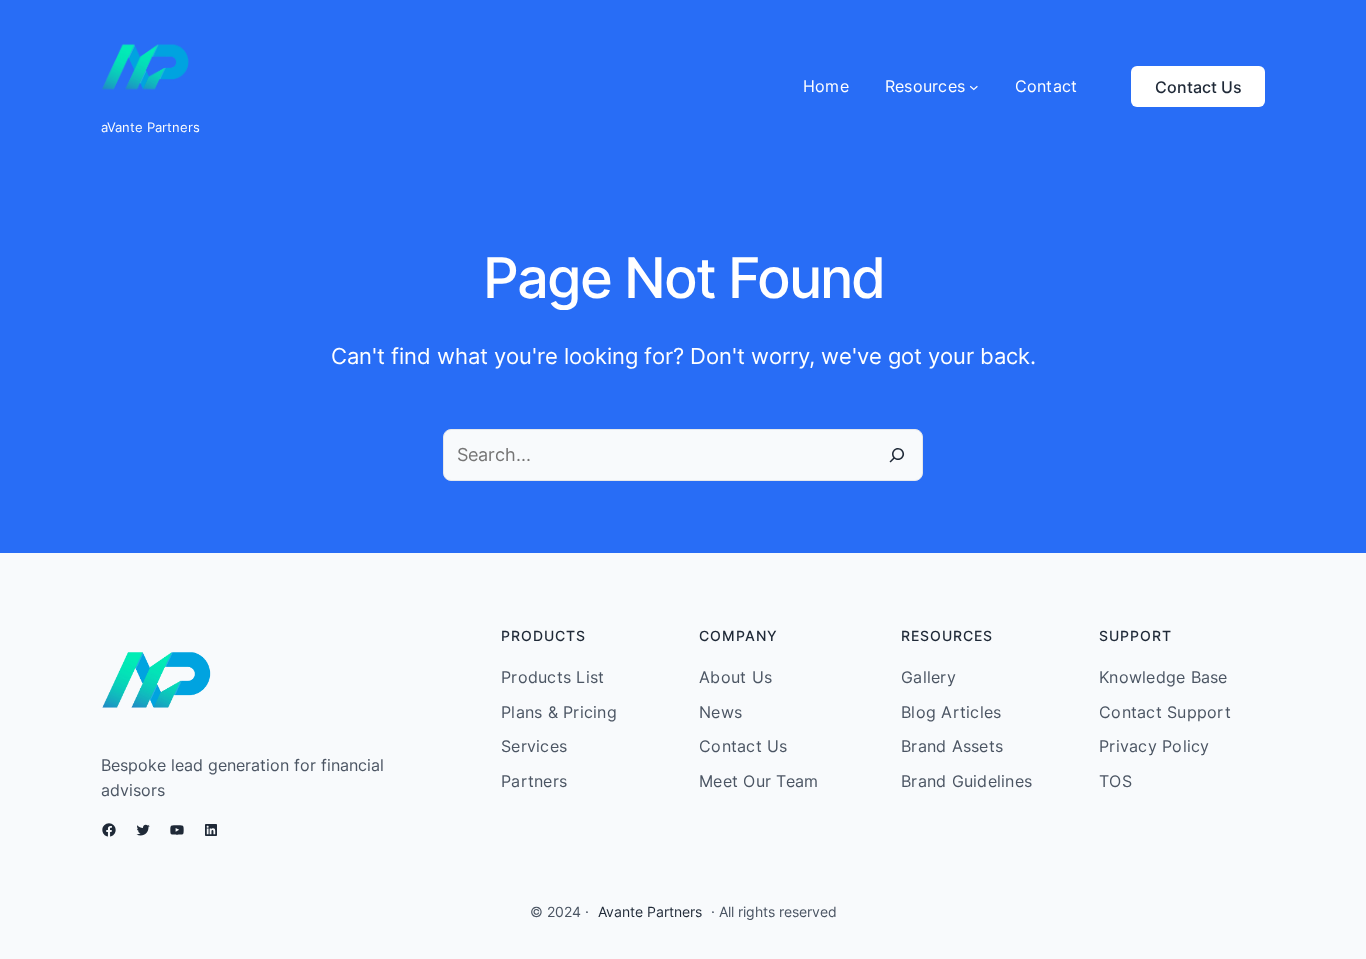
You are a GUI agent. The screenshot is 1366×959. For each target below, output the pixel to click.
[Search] (897, 455)
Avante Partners (650, 911)
